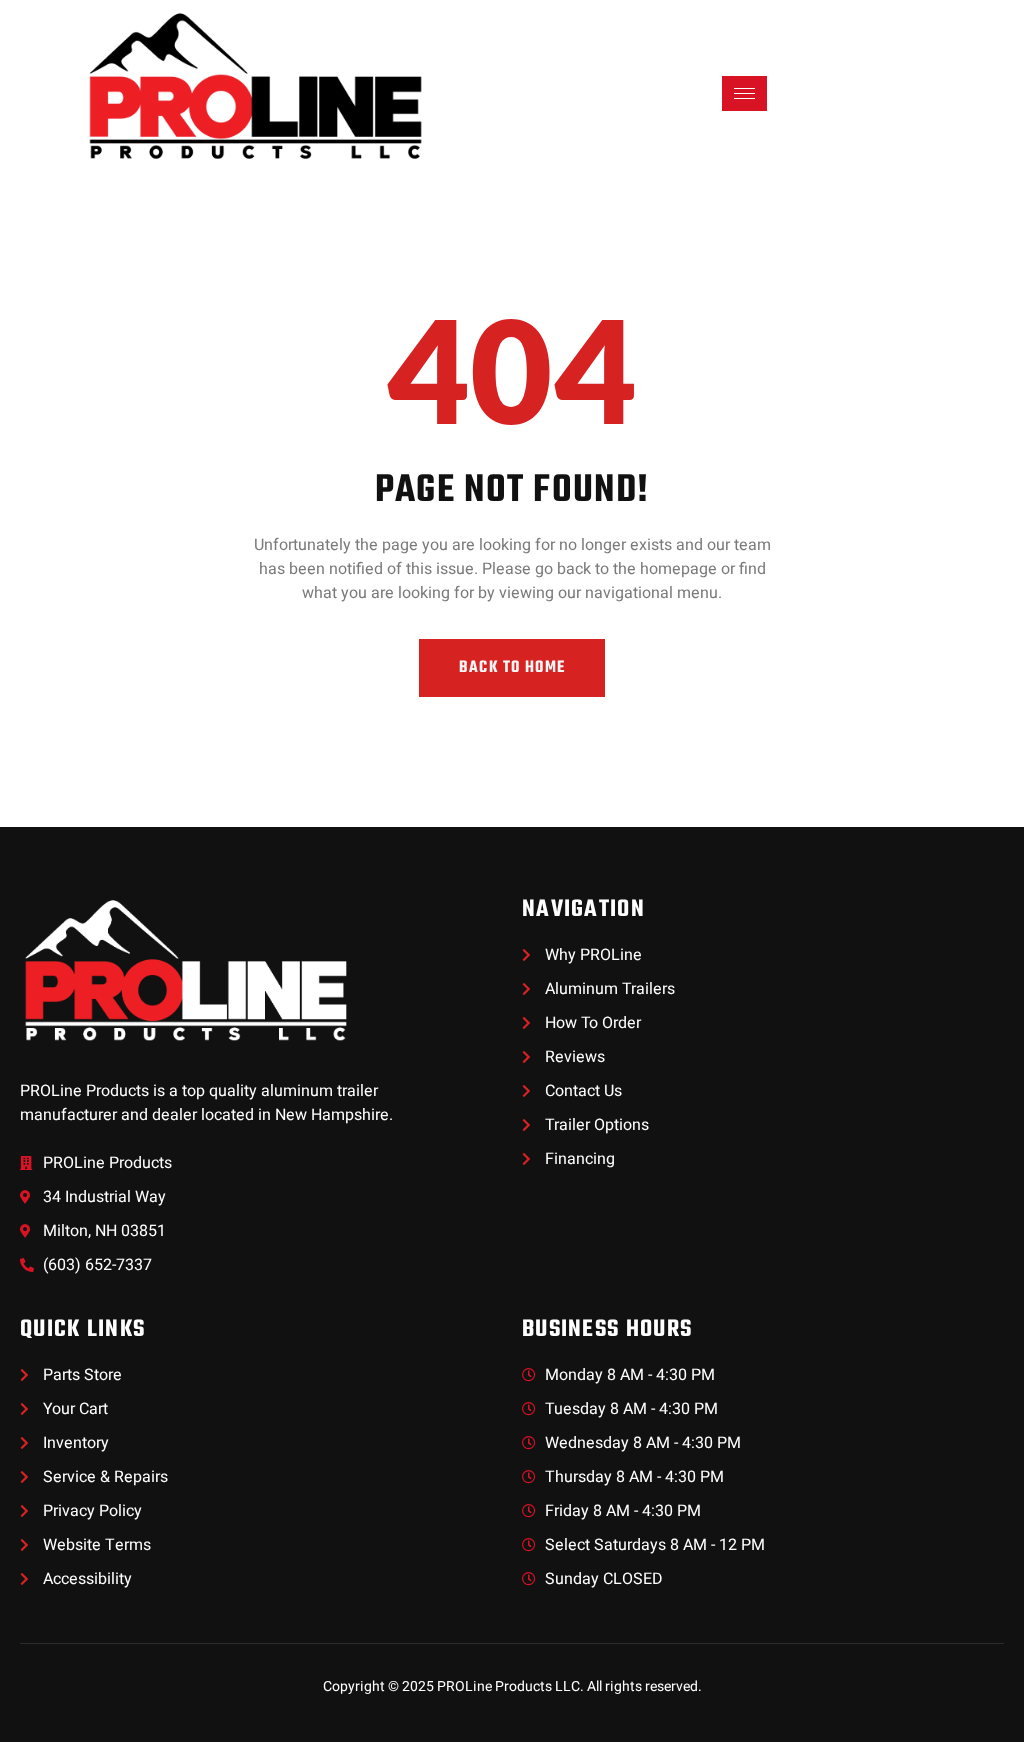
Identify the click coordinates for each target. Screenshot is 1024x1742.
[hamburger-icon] (744, 93)
